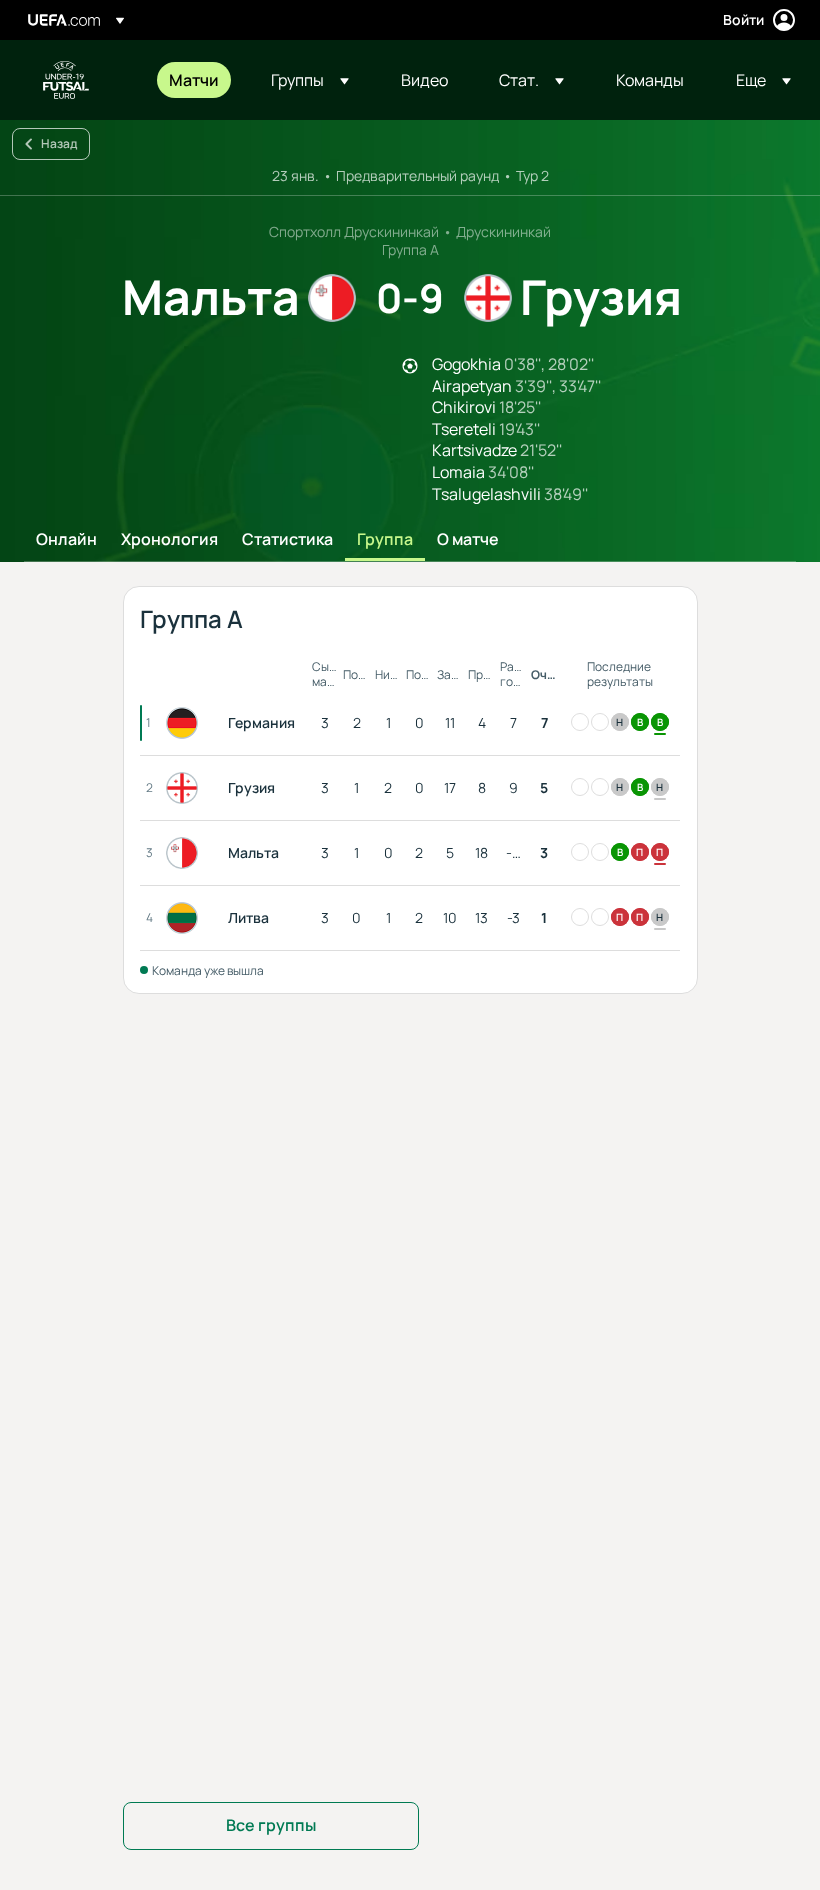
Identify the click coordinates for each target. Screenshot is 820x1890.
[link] (194, 80)
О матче (468, 540)
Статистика (287, 540)
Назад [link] (59, 143)
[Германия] (186, 723)
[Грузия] (186, 788)
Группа (385, 540)
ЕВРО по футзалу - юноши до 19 (66, 80)
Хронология (169, 540)
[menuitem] (195, 80)
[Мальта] (186, 853)
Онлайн (66, 540)
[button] (310, 80)
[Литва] (186, 918)
